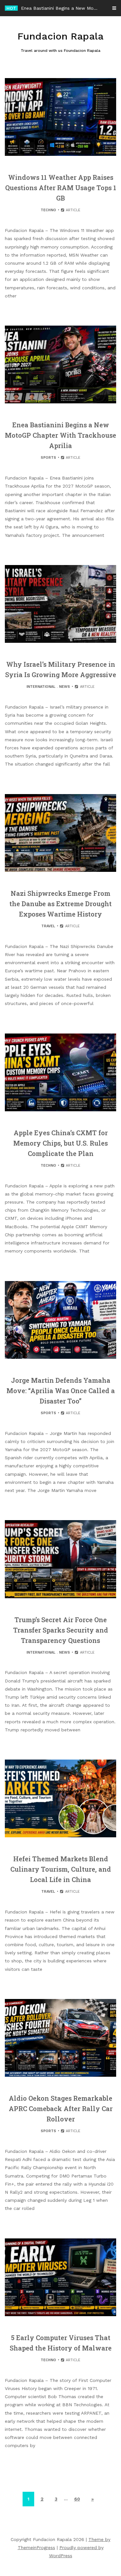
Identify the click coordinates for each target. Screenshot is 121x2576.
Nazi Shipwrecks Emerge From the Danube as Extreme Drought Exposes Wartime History (60, 904)
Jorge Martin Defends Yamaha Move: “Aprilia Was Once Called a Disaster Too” (61, 1391)
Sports (48, 458)
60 (77, 2499)
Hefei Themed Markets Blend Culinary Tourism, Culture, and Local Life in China (61, 1869)
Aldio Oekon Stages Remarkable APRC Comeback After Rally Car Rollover (61, 2108)
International (41, 687)
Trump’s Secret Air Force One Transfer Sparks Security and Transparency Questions (61, 1630)
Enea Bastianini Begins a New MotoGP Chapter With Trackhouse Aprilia (60, 435)
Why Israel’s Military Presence (53, 8)
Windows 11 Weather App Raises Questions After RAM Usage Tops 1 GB (61, 188)
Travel (48, 926)
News (65, 687)
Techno (48, 210)
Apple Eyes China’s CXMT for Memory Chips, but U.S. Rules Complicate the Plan (60, 1143)
